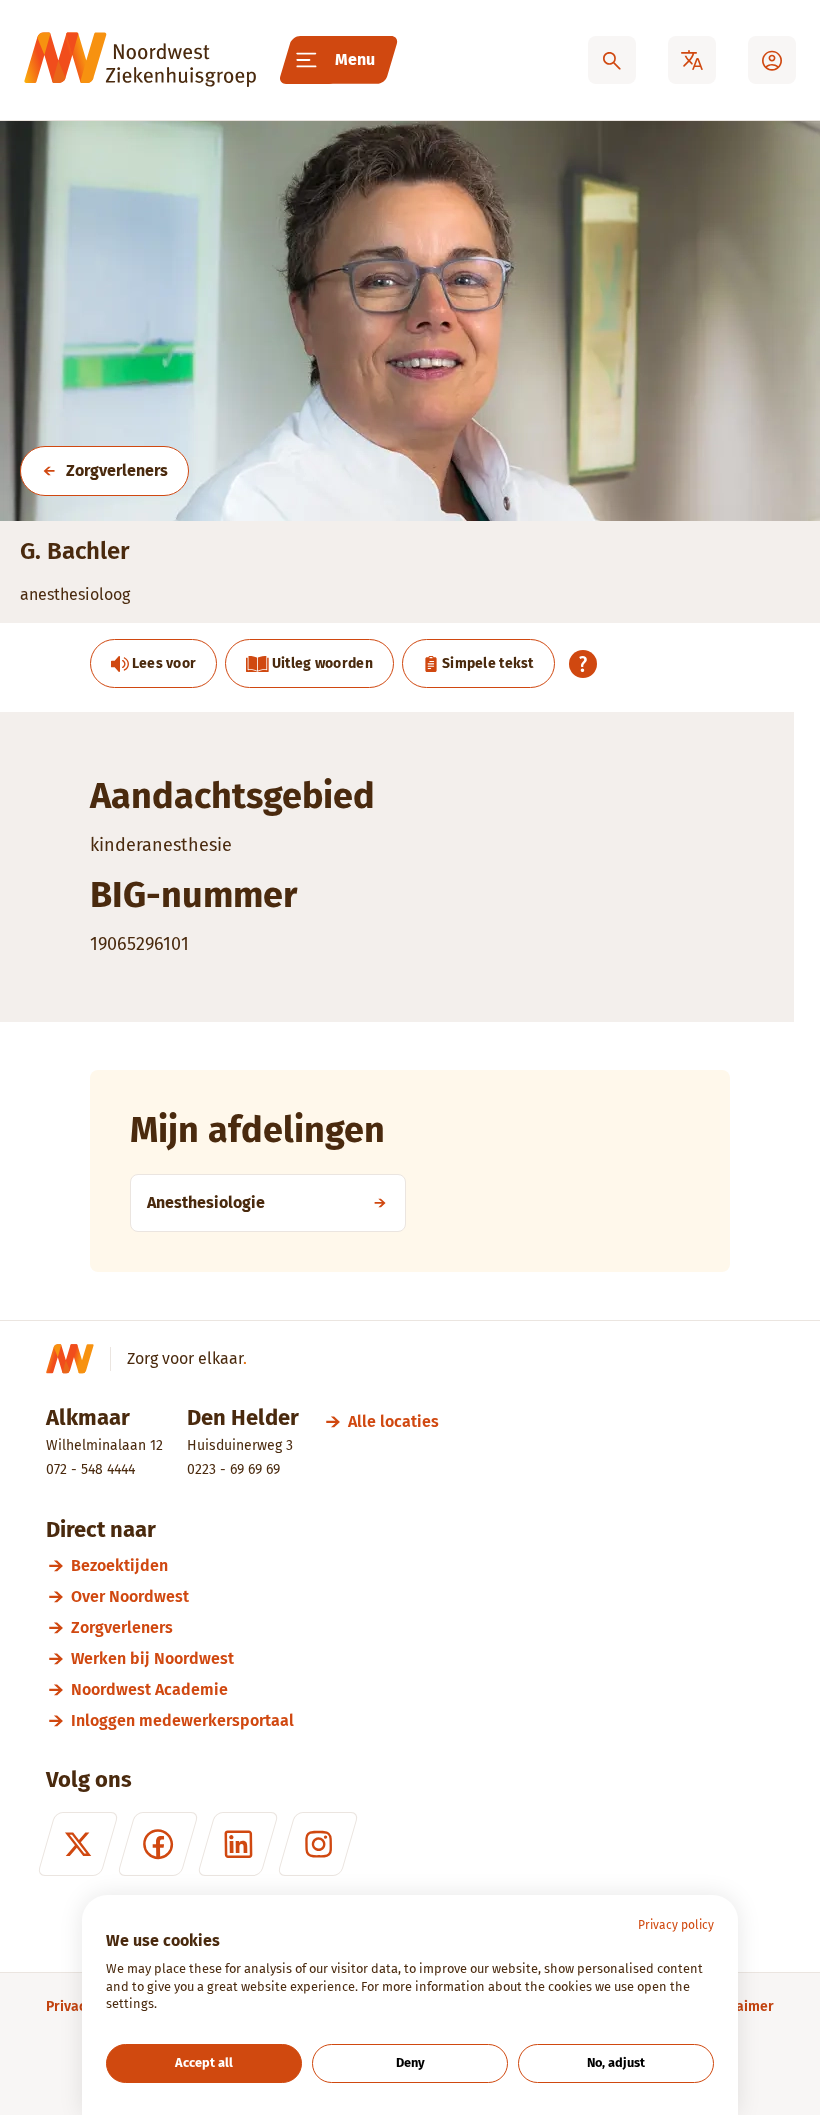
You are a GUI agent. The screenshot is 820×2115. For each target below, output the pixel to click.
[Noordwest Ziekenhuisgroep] (140, 60)
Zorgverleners (117, 470)
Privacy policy (676, 1925)
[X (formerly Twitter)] (78, 1844)
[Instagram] (318, 1844)
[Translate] (692, 60)
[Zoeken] (612, 60)
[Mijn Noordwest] (772, 60)
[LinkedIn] (238, 1844)
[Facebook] (158, 1844)
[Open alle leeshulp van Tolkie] (583, 664)
